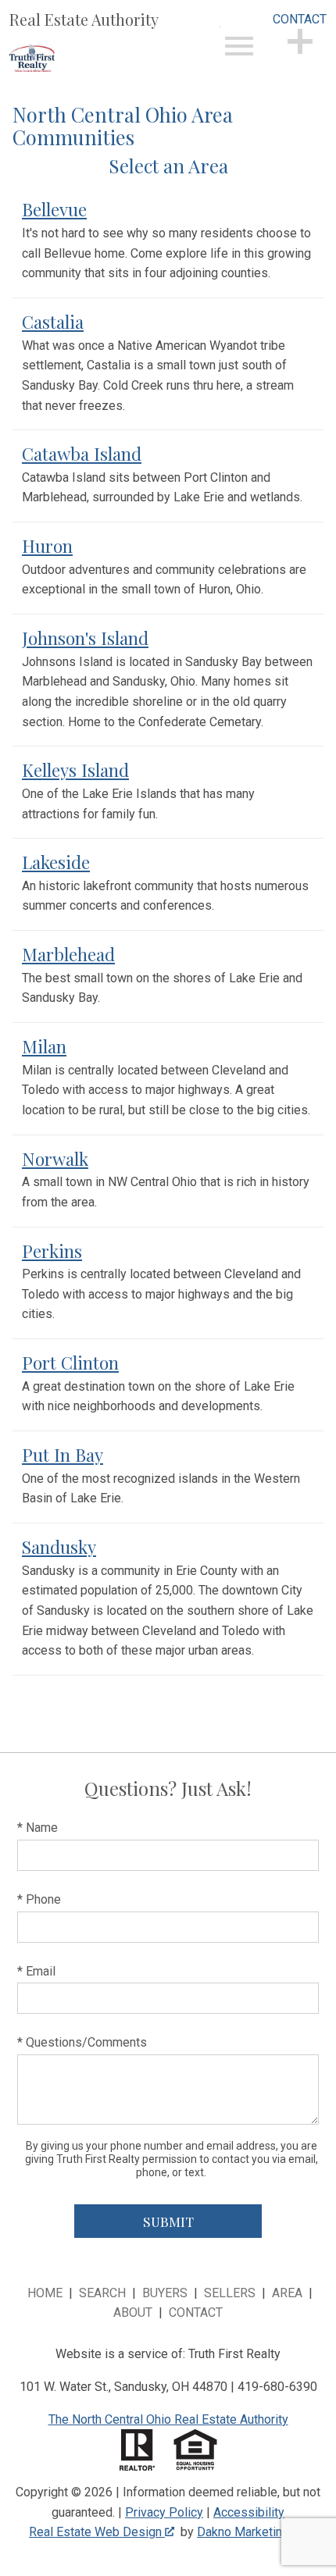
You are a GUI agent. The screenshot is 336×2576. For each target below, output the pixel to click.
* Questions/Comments (82, 2042)
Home (45, 2293)
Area (287, 2293)
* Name (38, 1828)
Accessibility (249, 2512)
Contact (196, 2312)
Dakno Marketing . (250, 2532)
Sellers (230, 2293)
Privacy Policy (164, 2512)
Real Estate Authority (84, 19)
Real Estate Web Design (97, 2532)
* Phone (39, 1899)
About (133, 2312)
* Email (36, 1971)
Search (102, 2293)
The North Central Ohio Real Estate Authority (168, 2419)
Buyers (165, 2293)
